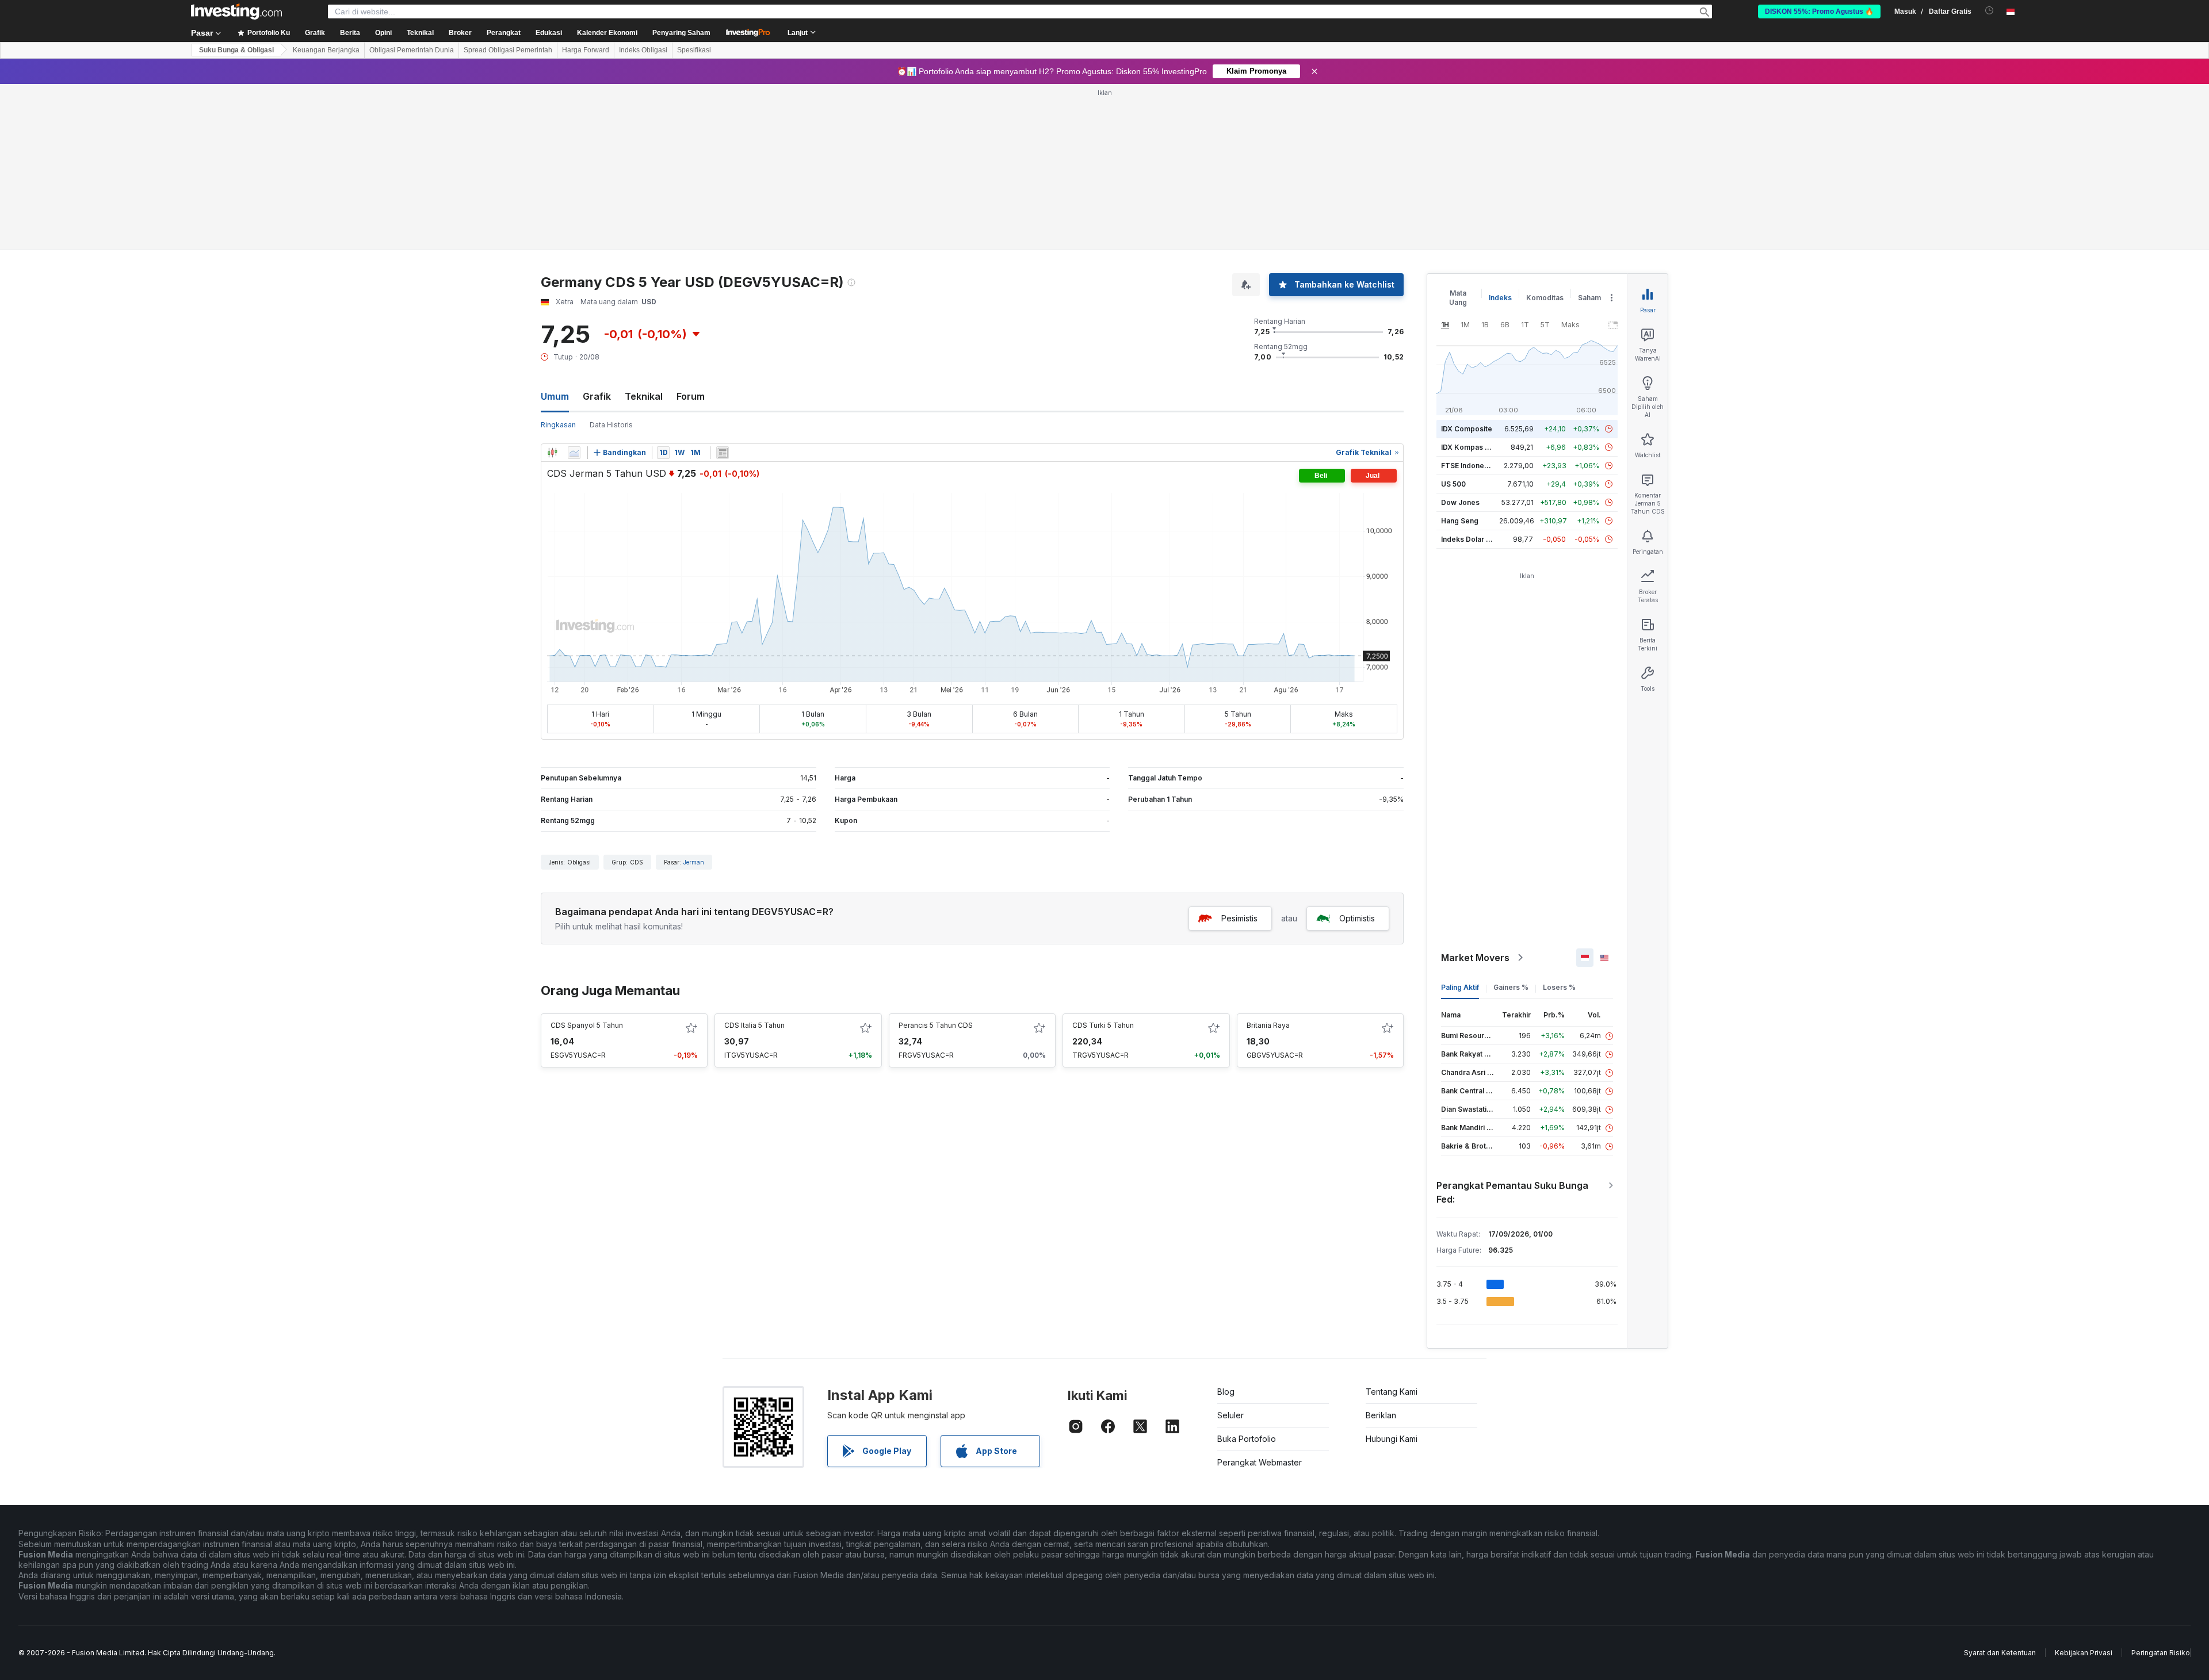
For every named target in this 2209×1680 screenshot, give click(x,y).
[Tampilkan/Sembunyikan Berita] (723, 453)
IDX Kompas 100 (1469, 447)
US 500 (1453, 484)
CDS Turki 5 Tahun (1103, 1025)
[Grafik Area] (574, 453)
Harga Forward (586, 50)
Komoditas (1545, 298)
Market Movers (1475, 958)
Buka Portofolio (1247, 1439)
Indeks (1500, 298)
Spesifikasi (694, 50)
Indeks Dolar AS (1468, 539)
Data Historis (611, 425)
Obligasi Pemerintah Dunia (412, 50)
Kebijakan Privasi (2084, 1653)
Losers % (1559, 987)
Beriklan (1381, 1415)
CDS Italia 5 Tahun (754, 1025)
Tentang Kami (1392, 1392)
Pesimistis (1239, 918)
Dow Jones (1460, 502)
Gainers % (1511, 987)
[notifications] (1990, 11)
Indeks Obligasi (643, 50)
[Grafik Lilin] (552, 453)
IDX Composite (1467, 429)
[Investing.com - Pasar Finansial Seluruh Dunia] (236, 12)
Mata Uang (1458, 298)
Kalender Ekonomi (607, 33)
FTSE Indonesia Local (1478, 466)
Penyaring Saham (681, 33)
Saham (1589, 298)
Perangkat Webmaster (1260, 1462)
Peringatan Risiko (2161, 1653)
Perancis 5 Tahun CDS (936, 1025)
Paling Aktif (1460, 987)
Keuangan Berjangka (326, 50)
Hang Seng (1460, 521)
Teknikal (644, 396)
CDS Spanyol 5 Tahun (587, 1025)
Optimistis (1357, 918)
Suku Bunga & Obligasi (236, 50)
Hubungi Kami (1392, 1439)
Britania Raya (1268, 1025)
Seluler (1230, 1415)
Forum (691, 396)
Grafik (597, 396)
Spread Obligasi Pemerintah (508, 50)
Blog (1226, 1392)
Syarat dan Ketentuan (2000, 1653)
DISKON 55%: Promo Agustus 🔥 (1819, 12)
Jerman (694, 862)
